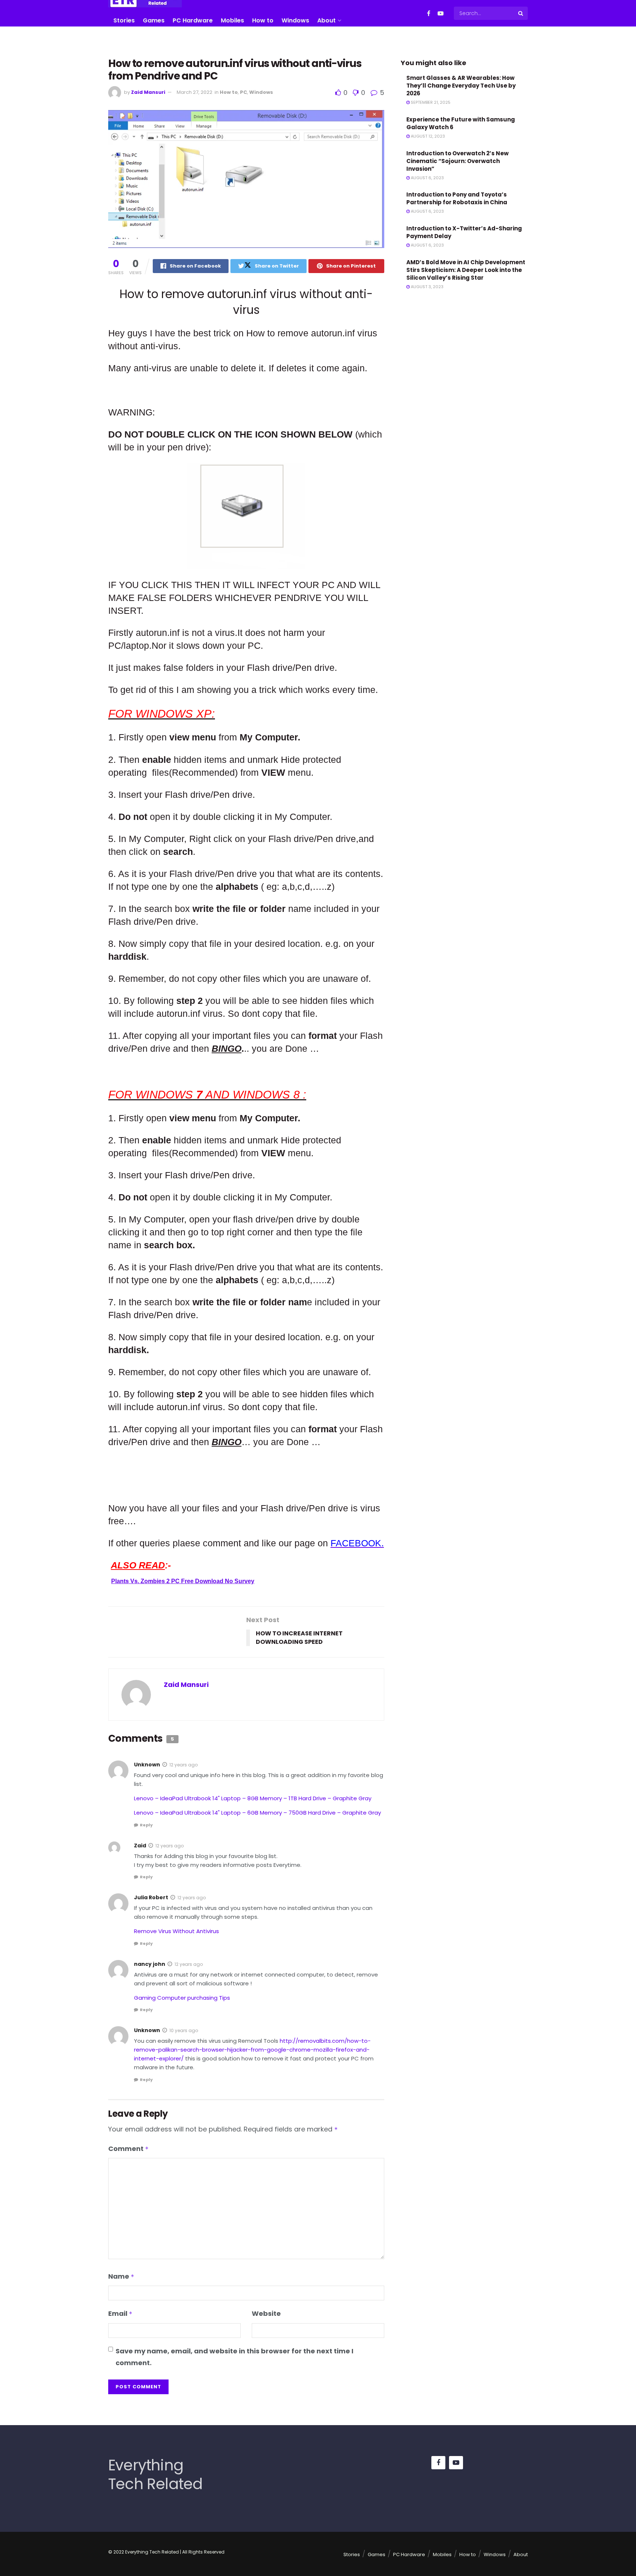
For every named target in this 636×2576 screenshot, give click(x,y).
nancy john (150, 1964)
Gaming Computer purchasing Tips (182, 1998)
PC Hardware (193, 20)
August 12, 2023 (427, 136)
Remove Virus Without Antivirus (176, 1931)
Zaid (140, 1846)
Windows (295, 20)
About (326, 20)
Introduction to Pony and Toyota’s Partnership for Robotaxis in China (457, 198)
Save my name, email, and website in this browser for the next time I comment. (234, 2357)
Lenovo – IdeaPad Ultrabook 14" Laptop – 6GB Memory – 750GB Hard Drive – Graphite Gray (257, 1813)
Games (154, 20)
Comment (128, 2149)
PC (243, 92)
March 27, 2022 (195, 92)
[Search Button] (521, 13)
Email (120, 2313)
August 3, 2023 (427, 287)
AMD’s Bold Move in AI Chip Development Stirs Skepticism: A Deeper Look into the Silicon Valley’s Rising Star (466, 270)
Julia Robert (151, 1897)
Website (266, 2313)
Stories (124, 20)
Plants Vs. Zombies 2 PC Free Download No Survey (183, 1581)
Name (121, 2276)
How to (263, 20)
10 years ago (184, 2030)
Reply (146, 1825)
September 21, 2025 (430, 102)
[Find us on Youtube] (441, 13)
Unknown (147, 1765)
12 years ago (183, 1765)
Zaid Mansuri (148, 92)
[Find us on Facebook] (429, 13)
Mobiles (232, 20)
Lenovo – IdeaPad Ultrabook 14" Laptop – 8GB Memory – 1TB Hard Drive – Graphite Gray (253, 1798)
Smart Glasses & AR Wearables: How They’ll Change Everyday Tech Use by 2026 (461, 86)
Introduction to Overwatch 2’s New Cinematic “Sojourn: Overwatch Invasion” (457, 161)
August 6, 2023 (427, 178)
